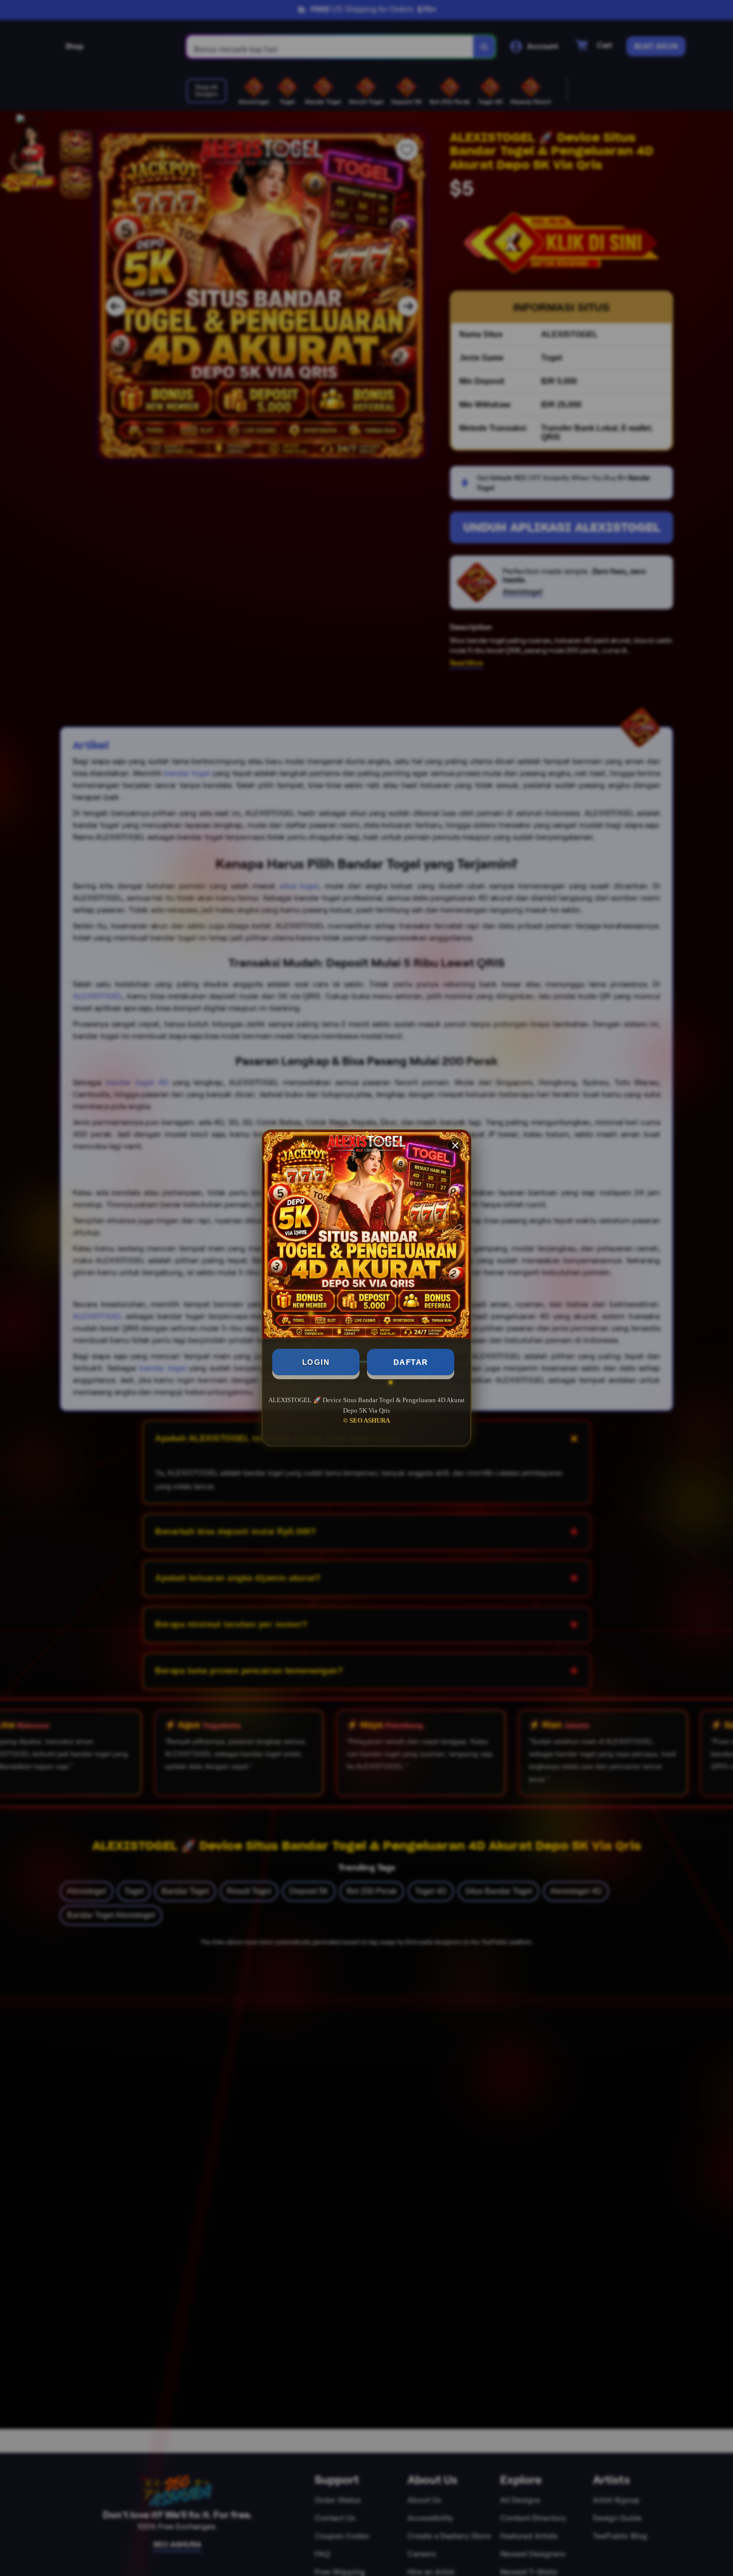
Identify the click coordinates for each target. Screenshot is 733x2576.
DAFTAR (411, 1362)
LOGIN (316, 1362)
